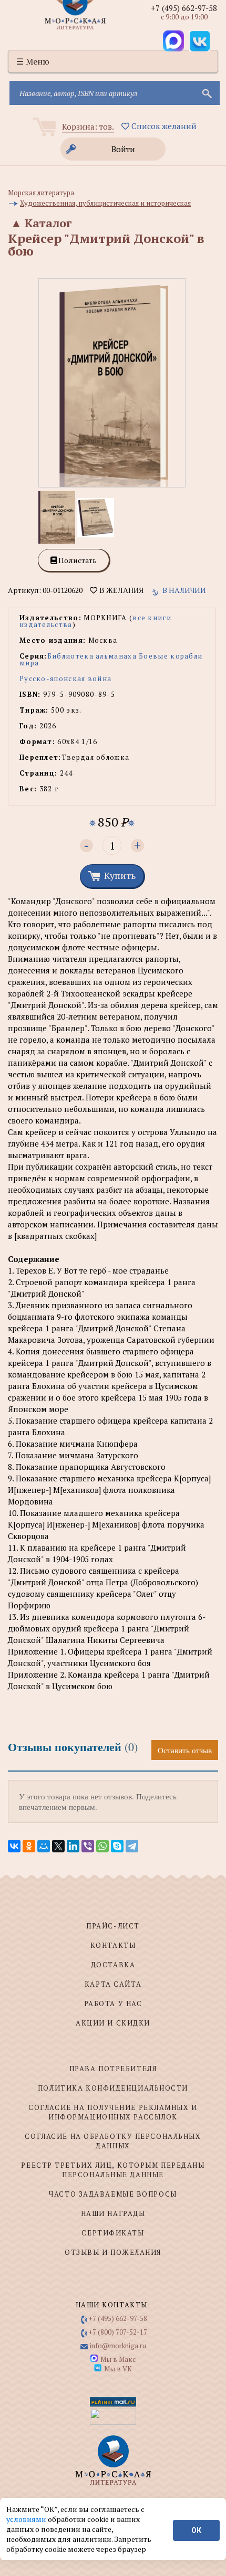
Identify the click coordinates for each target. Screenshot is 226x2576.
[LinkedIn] (73, 1846)
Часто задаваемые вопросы (113, 2194)
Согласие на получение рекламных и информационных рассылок (113, 2112)
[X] (58, 1846)
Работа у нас (113, 2003)
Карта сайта (113, 1984)
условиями (27, 2519)
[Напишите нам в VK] (200, 41)
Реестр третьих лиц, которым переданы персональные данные (113, 2170)
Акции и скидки (113, 2023)
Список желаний (163, 126)
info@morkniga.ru (118, 2346)
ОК (196, 2530)
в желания (120, 590)
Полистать (77, 560)
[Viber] (88, 1846)
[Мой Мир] (44, 1846)
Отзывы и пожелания (113, 2252)
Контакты (113, 1945)
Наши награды (113, 2213)
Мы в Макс (118, 2359)
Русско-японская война (65, 679)
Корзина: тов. (88, 126)
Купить (120, 875)
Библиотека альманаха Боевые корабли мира (111, 659)
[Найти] (206, 93)
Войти (123, 149)
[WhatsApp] (102, 1846)
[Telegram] (132, 1846)
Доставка (113, 1965)
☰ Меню (33, 61)
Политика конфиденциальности (113, 2088)
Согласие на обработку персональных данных (113, 2141)
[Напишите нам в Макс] (173, 41)
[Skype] (117, 1846)
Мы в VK (118, 2369)
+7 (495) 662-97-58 (184, 8)
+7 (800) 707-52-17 (118, 2332)
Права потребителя (113, 2069)
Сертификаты (113, 2233)
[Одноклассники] (29, 1846)
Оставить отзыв (185, 1750)
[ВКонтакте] (14, 1846)
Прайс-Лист (113, 1926)
